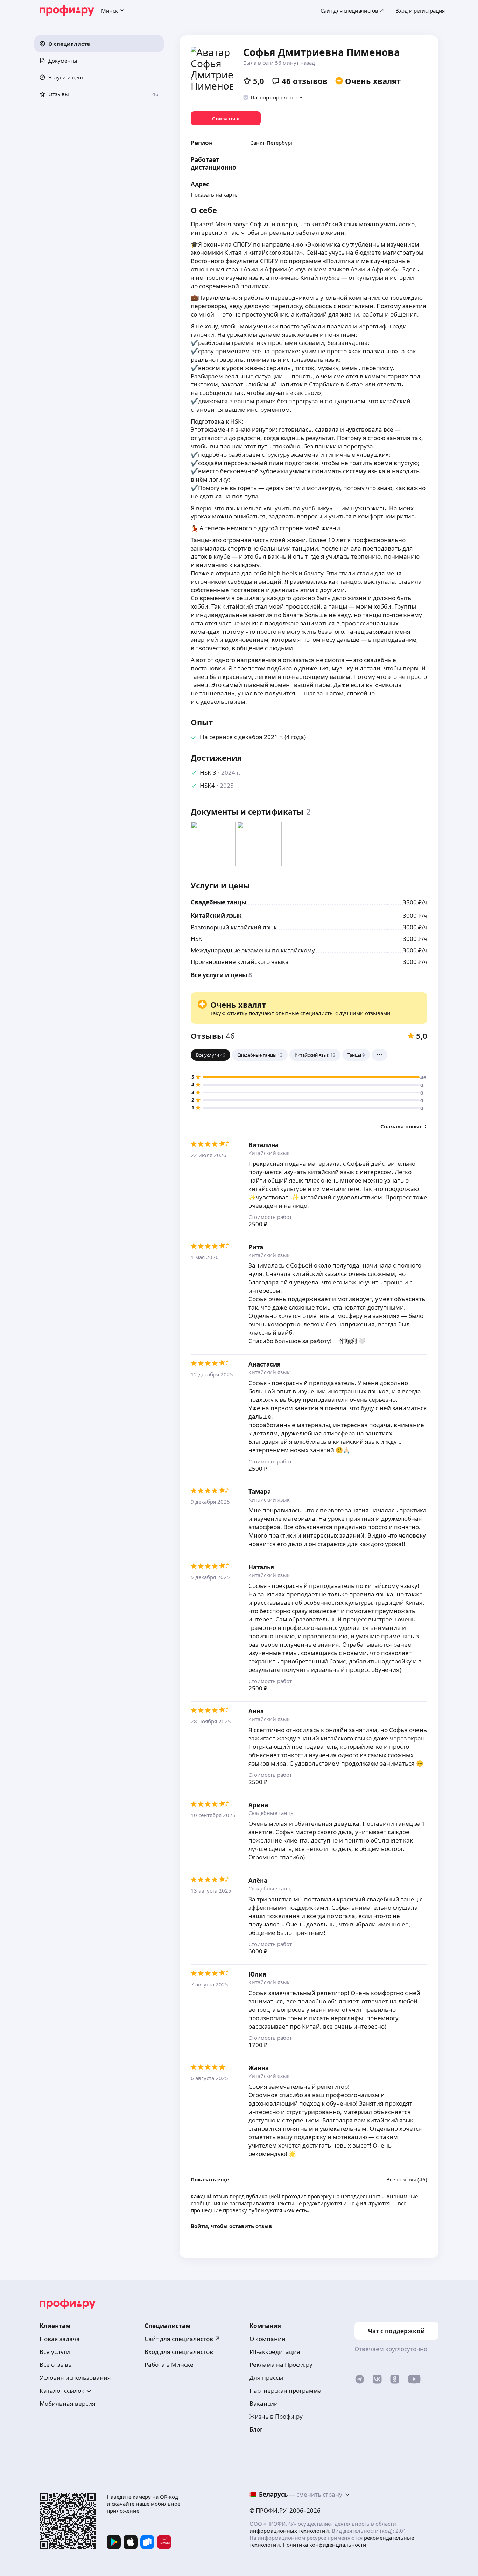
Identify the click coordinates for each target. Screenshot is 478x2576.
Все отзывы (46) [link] (407, 2180)
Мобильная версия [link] (68, 2403)
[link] (226, 118)
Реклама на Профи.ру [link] (281, 2365)
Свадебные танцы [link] (219, 902)
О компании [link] (268, 2339)
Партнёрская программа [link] (286, 2390)
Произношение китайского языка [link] (240, 962)
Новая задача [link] (60, 2339)
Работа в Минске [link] (169, 2365)
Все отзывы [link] (56, 2365)
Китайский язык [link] (216, 916)
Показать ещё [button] (210, 2180)
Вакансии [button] (264, 2403)
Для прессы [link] (266, 2378)
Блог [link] (256, 2429)
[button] (99, 44)
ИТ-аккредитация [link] (275, 2352)
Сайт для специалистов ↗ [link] (182, 2339)
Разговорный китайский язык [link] (234, 927)
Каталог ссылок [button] (62, 2390)
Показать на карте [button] (214, 194)
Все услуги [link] (55, 2352)
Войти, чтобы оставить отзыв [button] (231, 2226)
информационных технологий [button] (289, 2531)
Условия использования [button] (75, 2378)
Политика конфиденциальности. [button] (325, 2545)
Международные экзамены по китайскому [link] (253, 950)
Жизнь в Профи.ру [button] (276, 2416)
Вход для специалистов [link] (179, 2352)
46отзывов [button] (305, 81)
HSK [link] (196, 939)
